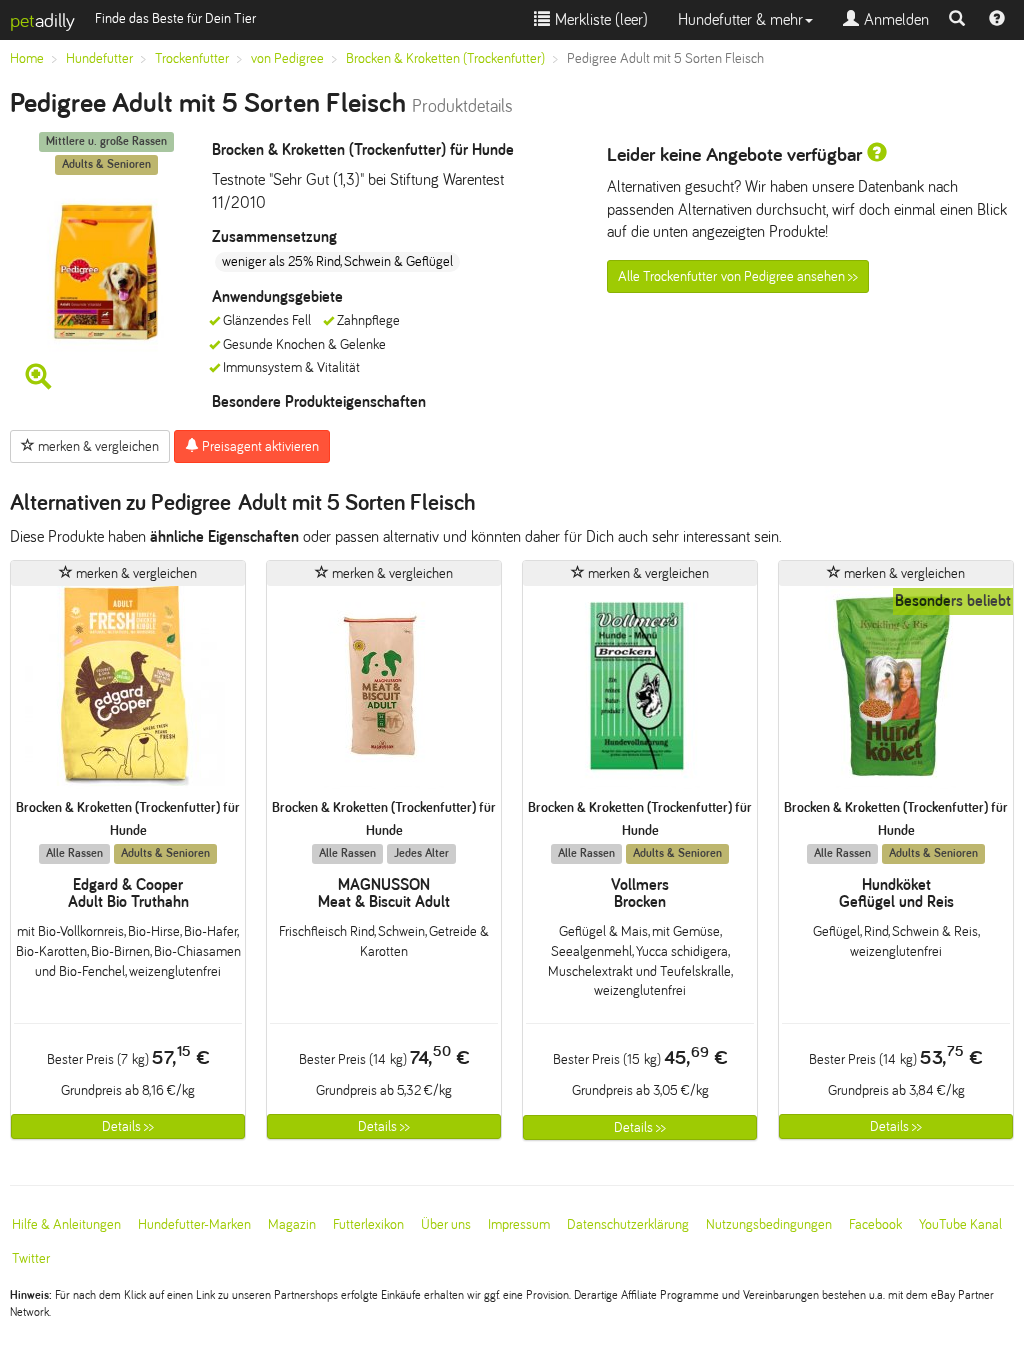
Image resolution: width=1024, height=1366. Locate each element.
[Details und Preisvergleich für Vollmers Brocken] (640, 692)
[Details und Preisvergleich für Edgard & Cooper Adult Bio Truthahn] (128, 692)
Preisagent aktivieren (259, 446)
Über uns (446, 1224)
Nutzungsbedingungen (769, 1224)
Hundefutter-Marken (194, 1224)
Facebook (875, 1224)
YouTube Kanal (960, 1224)
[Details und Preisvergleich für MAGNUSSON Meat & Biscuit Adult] (384, 692)
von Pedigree (287, 58)
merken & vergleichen (97, 446)
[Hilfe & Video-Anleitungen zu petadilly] (997, 20)
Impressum (519, 1224)
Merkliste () (599, 19)
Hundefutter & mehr (740, 19)
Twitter (31, 1258)
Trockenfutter (192, 58)
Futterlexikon (368, 1224)
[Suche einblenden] (957, 20)
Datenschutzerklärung (628, 1224)
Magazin (292, 1224)
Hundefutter (99, 58)
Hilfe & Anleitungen (66, 1224)
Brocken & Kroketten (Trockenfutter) (445, 58)
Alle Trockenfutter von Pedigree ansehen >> (738, 276)
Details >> (128, 1126)
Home (27, 58)
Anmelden (894, 19)
